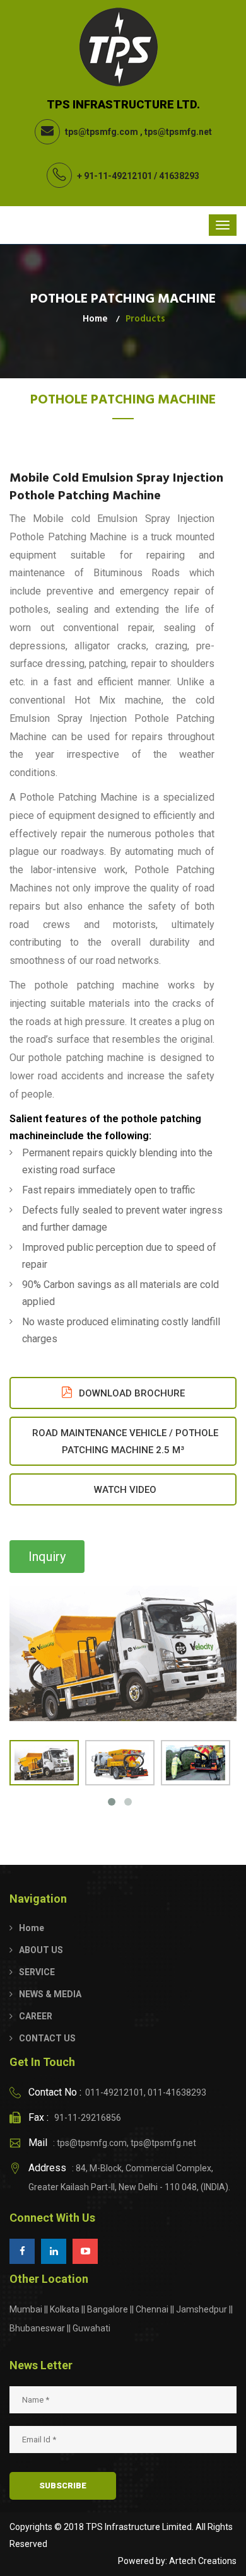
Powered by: (143, 2561)
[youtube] (85, 2251)
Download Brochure (131, 1393)
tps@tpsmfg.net (178, 132)
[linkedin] (54, 2251)
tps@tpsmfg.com (102, 132)
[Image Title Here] (123, 1653)
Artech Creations (203, 2561)
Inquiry (47, 1557)
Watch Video (125, 1490)
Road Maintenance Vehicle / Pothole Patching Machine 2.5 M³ (125, 1442)
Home (95, 319)
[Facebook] (22, 2251)
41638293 (179, 176)
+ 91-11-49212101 (114, 176)
